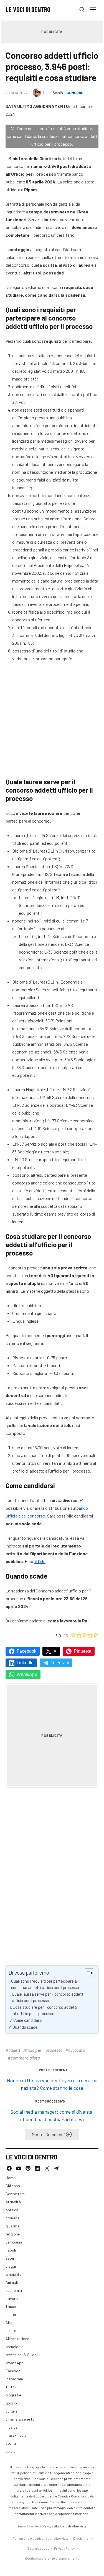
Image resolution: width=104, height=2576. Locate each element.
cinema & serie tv (20, 2419)
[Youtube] (19, 2168)
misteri (11, 2314)
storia (11, 2443)
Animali (12, 2282)
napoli (11, 2250)
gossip (11, 2403)
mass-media (16, 2435)
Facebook (14, 2371)
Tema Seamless (30, 2526)
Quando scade (25, 2027)
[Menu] (93, 9)
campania (14, 2242)
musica (12, 2427)
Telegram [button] (60, 1663)
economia (14, 2290)
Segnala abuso (38, 2548)
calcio (11, 2451)
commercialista (25, 2058)
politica (12, 2210)
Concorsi (75, 93)
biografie (13, 2395)
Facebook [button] (26, 1651)
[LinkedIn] (37, 2168)
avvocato (77, 2050)
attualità (13, 2202)
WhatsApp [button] (27, 1674)
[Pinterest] (28, 2168)
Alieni (10, 2322)
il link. (40, 1561)
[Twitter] (47, 2168)
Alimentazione (17, 2339)
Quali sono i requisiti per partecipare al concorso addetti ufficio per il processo (45, 1984)
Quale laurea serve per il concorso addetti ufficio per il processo (48, 1997)
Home (10, 2178)
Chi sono (13, 2186)
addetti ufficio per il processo (35, 2050)
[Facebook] (9, 2168)
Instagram (14, 2379)
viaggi (11, 2266)
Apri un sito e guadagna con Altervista (40, 2538)
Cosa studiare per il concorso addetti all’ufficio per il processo (45, 2010)
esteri (10, 2258)
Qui (9, 1621)
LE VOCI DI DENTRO (28, 9)
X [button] (55, 1651)
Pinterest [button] (83, 1651)
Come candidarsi (28, 2020)
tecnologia (15, 2347)
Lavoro (12, 2298)
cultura (12, 2411)
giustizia (13, 2226)
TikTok (11, 2387)
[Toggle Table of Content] (86, 1973)
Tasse (11, 2306)
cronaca (12, 2218)
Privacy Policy (64, 2548)
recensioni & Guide (21, 2355)
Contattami (16, 2194)
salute (11, 2331)
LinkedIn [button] (25, 1663)
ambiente (13, 2274)
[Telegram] (56, 2168)
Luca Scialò (53, 93)
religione (13, 2234)
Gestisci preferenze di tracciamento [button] (52, 2558)
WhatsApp (15, 2363)
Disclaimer (82, 2538)
